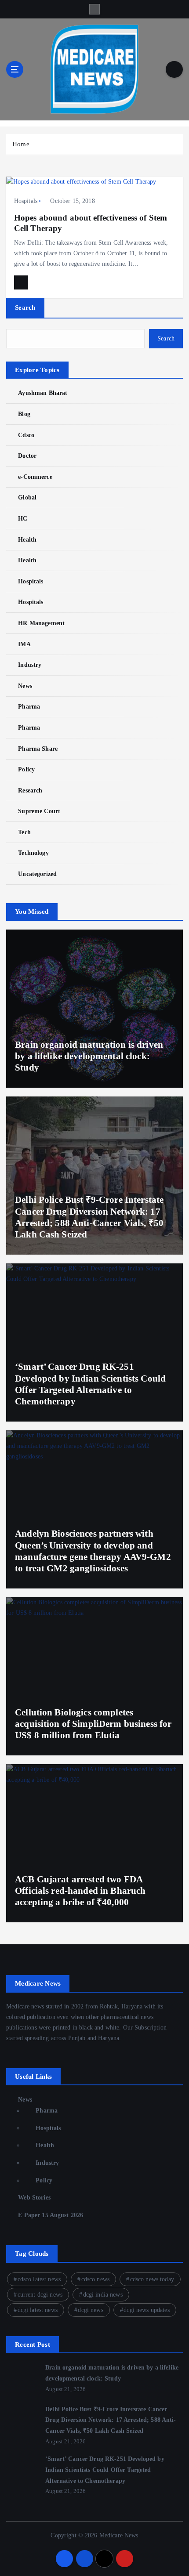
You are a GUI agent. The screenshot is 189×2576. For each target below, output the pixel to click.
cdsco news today (152, 2279)
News (25, 686)
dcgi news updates (146, 2310)
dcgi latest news (38, 2310)
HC (23, 518)
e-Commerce (35, 477)
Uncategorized (37, 874)
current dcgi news (40, 2295)
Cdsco (26, 435)
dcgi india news (103, 2295)
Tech (24, 832)
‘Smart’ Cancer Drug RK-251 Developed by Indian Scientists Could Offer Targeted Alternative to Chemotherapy (105, 2469)
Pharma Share (38, 749)
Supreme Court (39, 811)
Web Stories (34, 2197)
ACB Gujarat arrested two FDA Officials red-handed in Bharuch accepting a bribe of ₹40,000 (80, 1891)
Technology (33, 853)
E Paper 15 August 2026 (51, 2215)
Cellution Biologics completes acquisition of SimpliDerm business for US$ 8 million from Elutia (93, 1724)
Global (27, 497)
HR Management (41, 623)
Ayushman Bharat (43, 393)
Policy (26, 769)
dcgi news (90, 2310)
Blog (24, 414)
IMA (24, 644)
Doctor (27, 456)
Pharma (29, 706)
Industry (30, 665)
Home (21, 144)
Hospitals (26, 201)
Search (25, 308)
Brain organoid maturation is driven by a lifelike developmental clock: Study (89, 1056)
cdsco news (95, 2279)
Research (30, 790)
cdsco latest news (39, 2279)
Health (27, 539)
